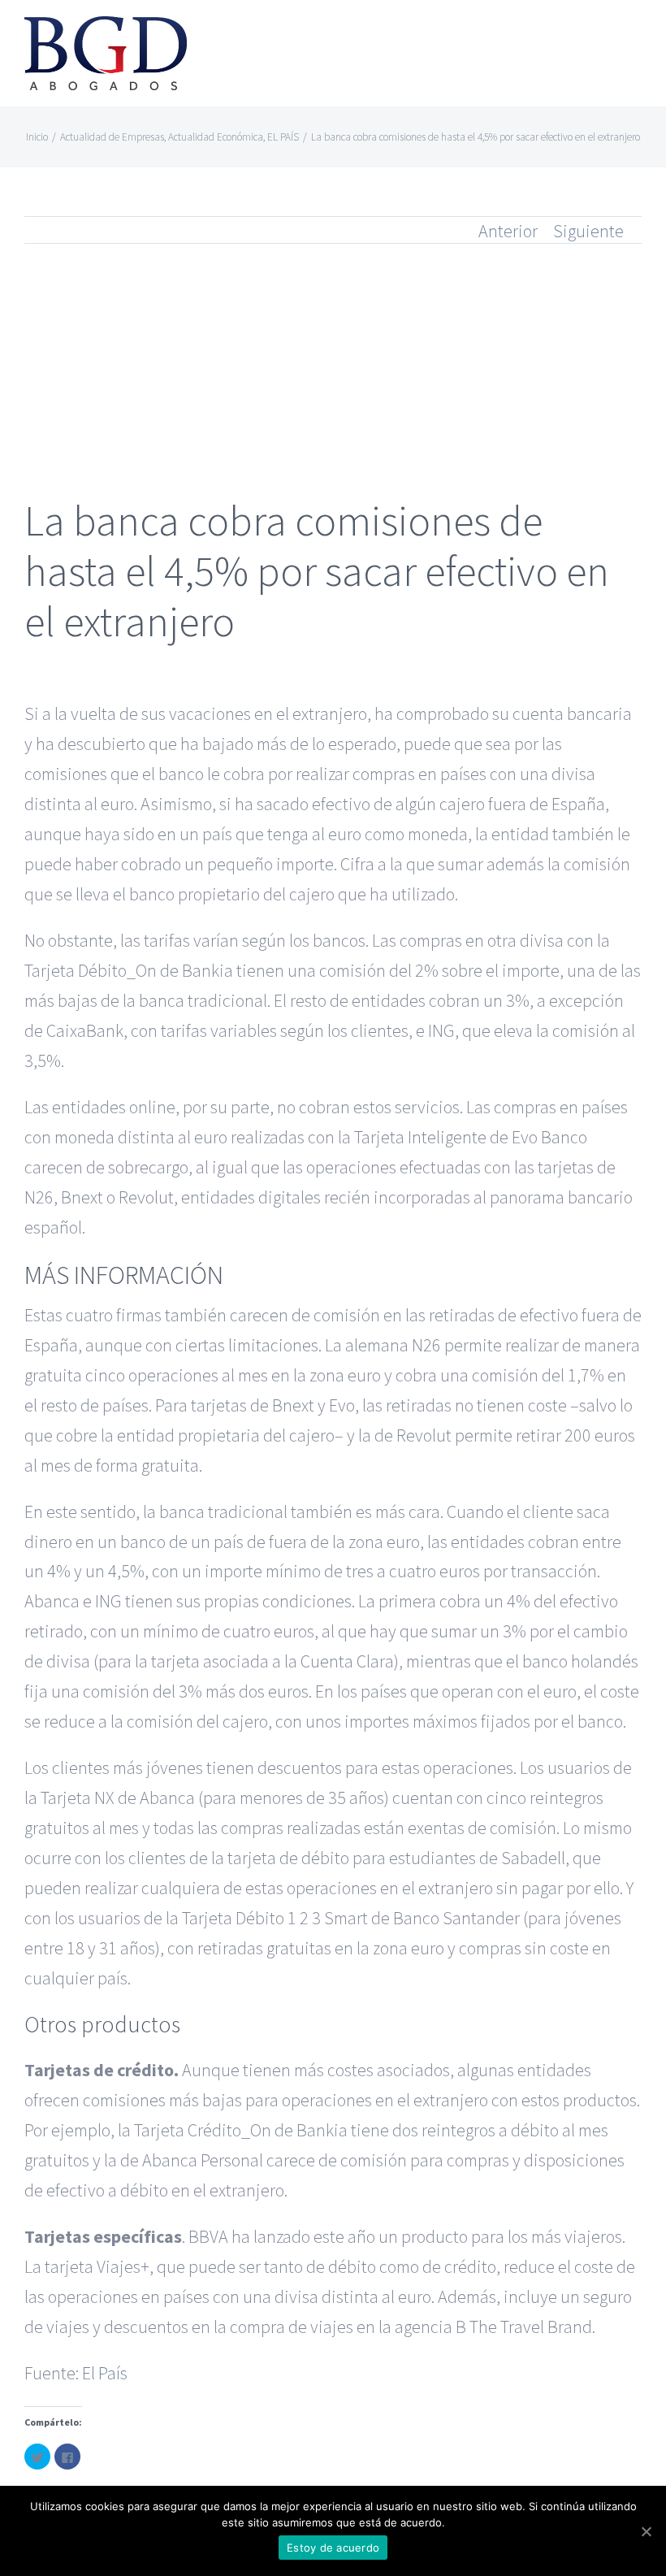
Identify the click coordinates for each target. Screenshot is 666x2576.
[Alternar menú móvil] (635, 37)
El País (105, 2373)
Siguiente (588, 231)
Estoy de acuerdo (333, 2548)
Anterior (508, 231)
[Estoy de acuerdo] (646, 2531)
